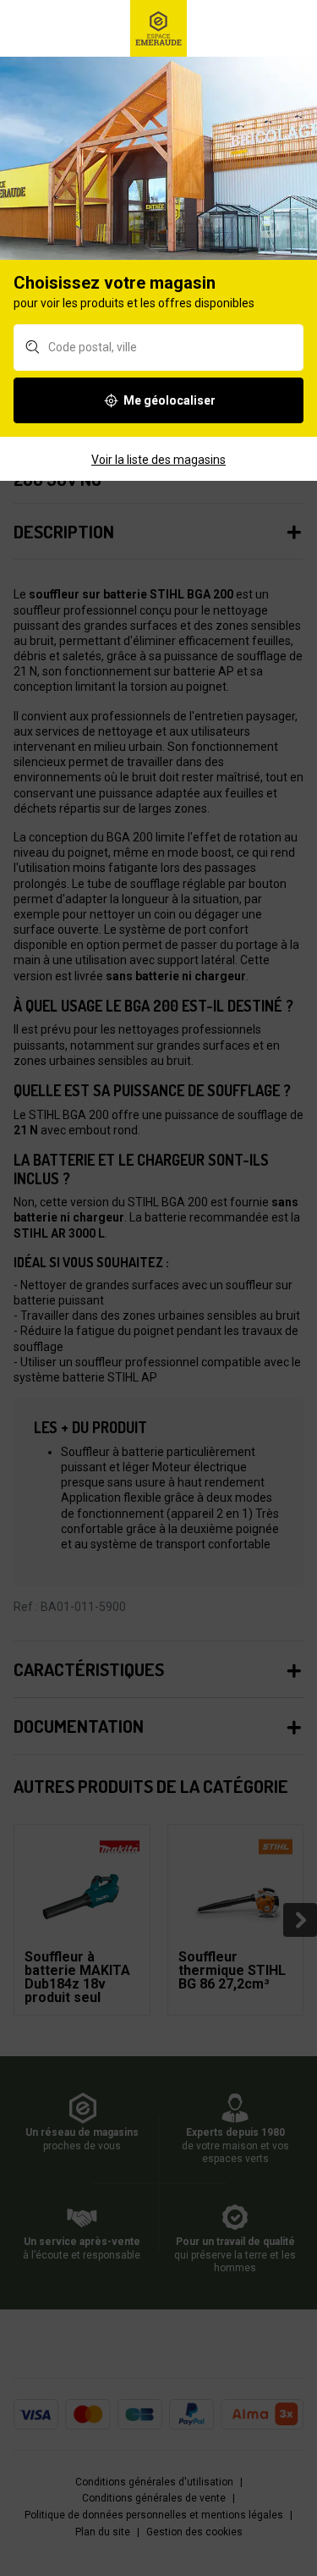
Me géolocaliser (169, 400)
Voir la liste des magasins (158, 460)
